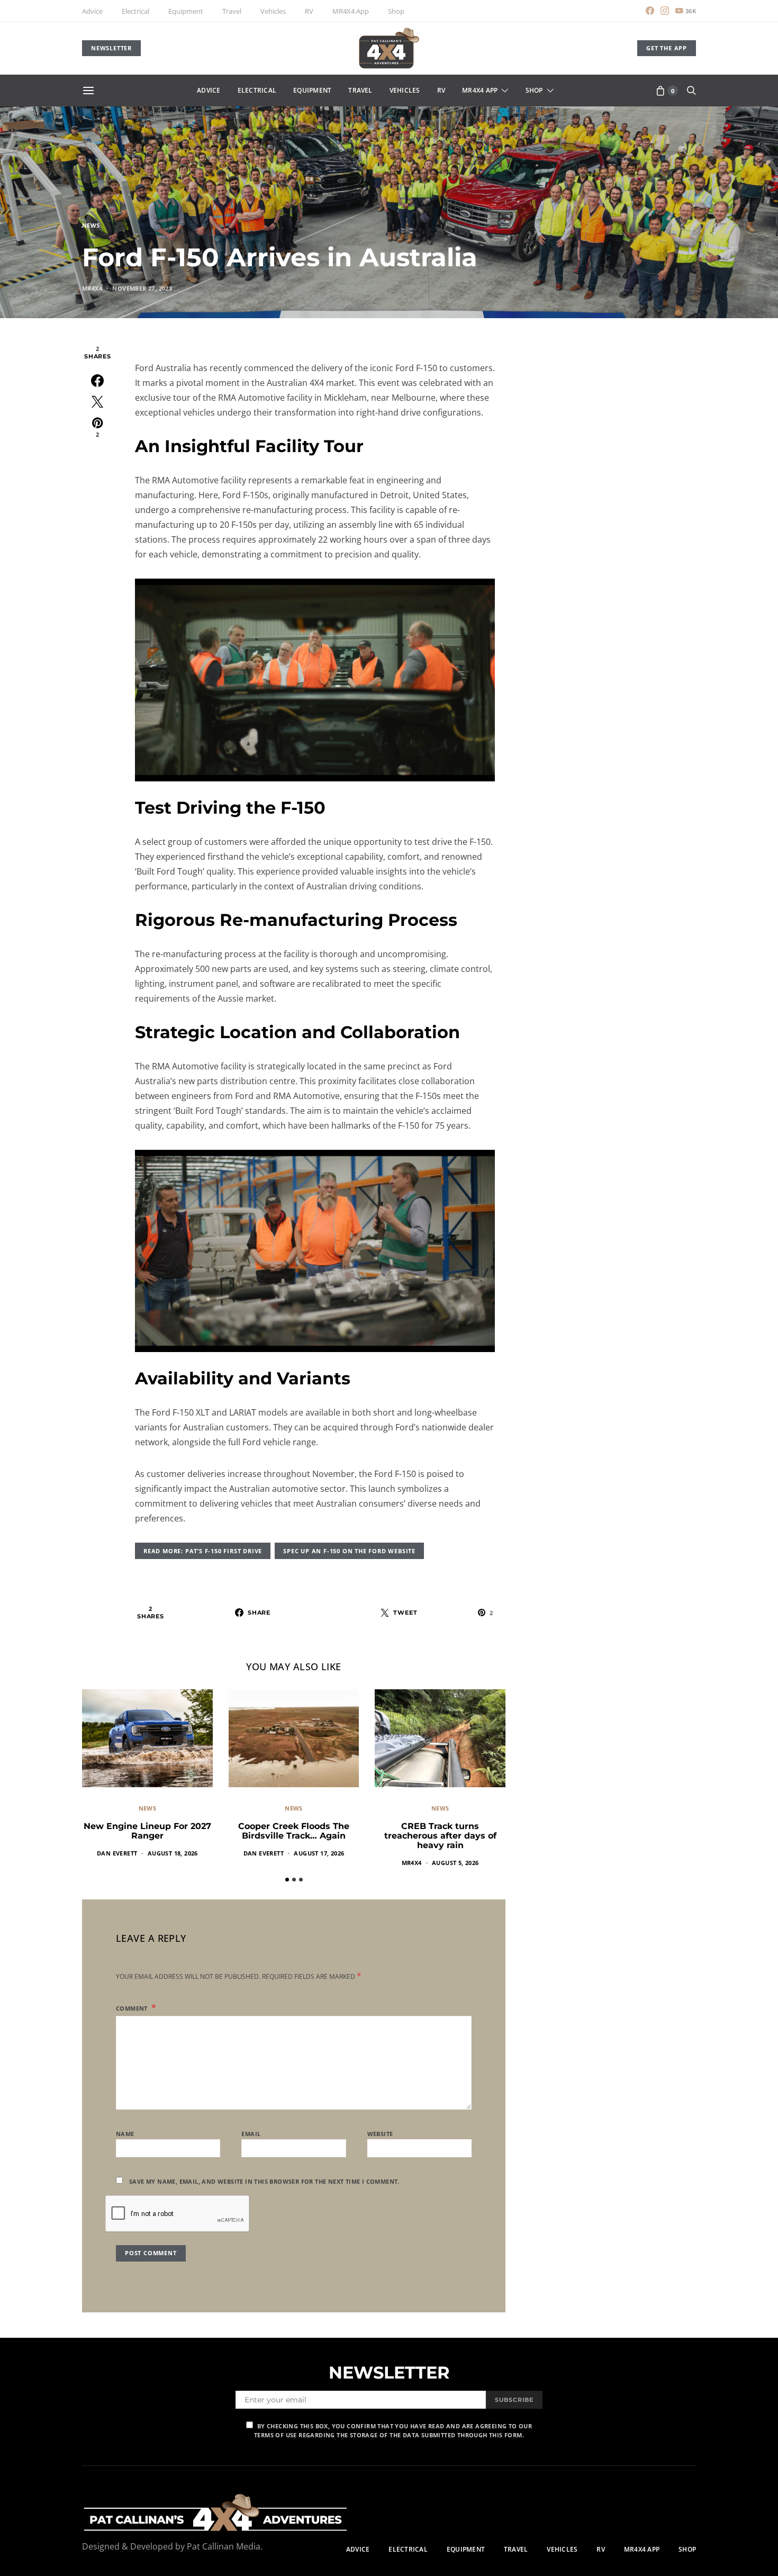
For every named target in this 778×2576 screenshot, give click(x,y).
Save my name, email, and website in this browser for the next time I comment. (264, 2181)
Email (251, 2134)
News (91, 225)
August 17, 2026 (319, 1853)
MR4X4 (92, 288)
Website (380, 2134)
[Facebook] (650, 11)
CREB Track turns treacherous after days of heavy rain (440, 1836)
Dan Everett (117, 1853)
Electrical (135, 11)
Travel (232, 11)
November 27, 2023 (142, 288)
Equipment (186, 11)
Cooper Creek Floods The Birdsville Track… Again (294, 1831)
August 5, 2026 (455, 1863)
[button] (287, 1880)
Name (125, 2134)
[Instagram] (665, 11)
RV (309, 11)
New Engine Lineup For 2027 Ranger (147, 1831)
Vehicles (273, 11)
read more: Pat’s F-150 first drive (203, 1551)
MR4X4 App (351, 11)
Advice (92, 11)
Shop (396, 11)
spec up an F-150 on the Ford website (349, 1551)
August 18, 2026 (173, 1853)
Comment (133, 2008)
